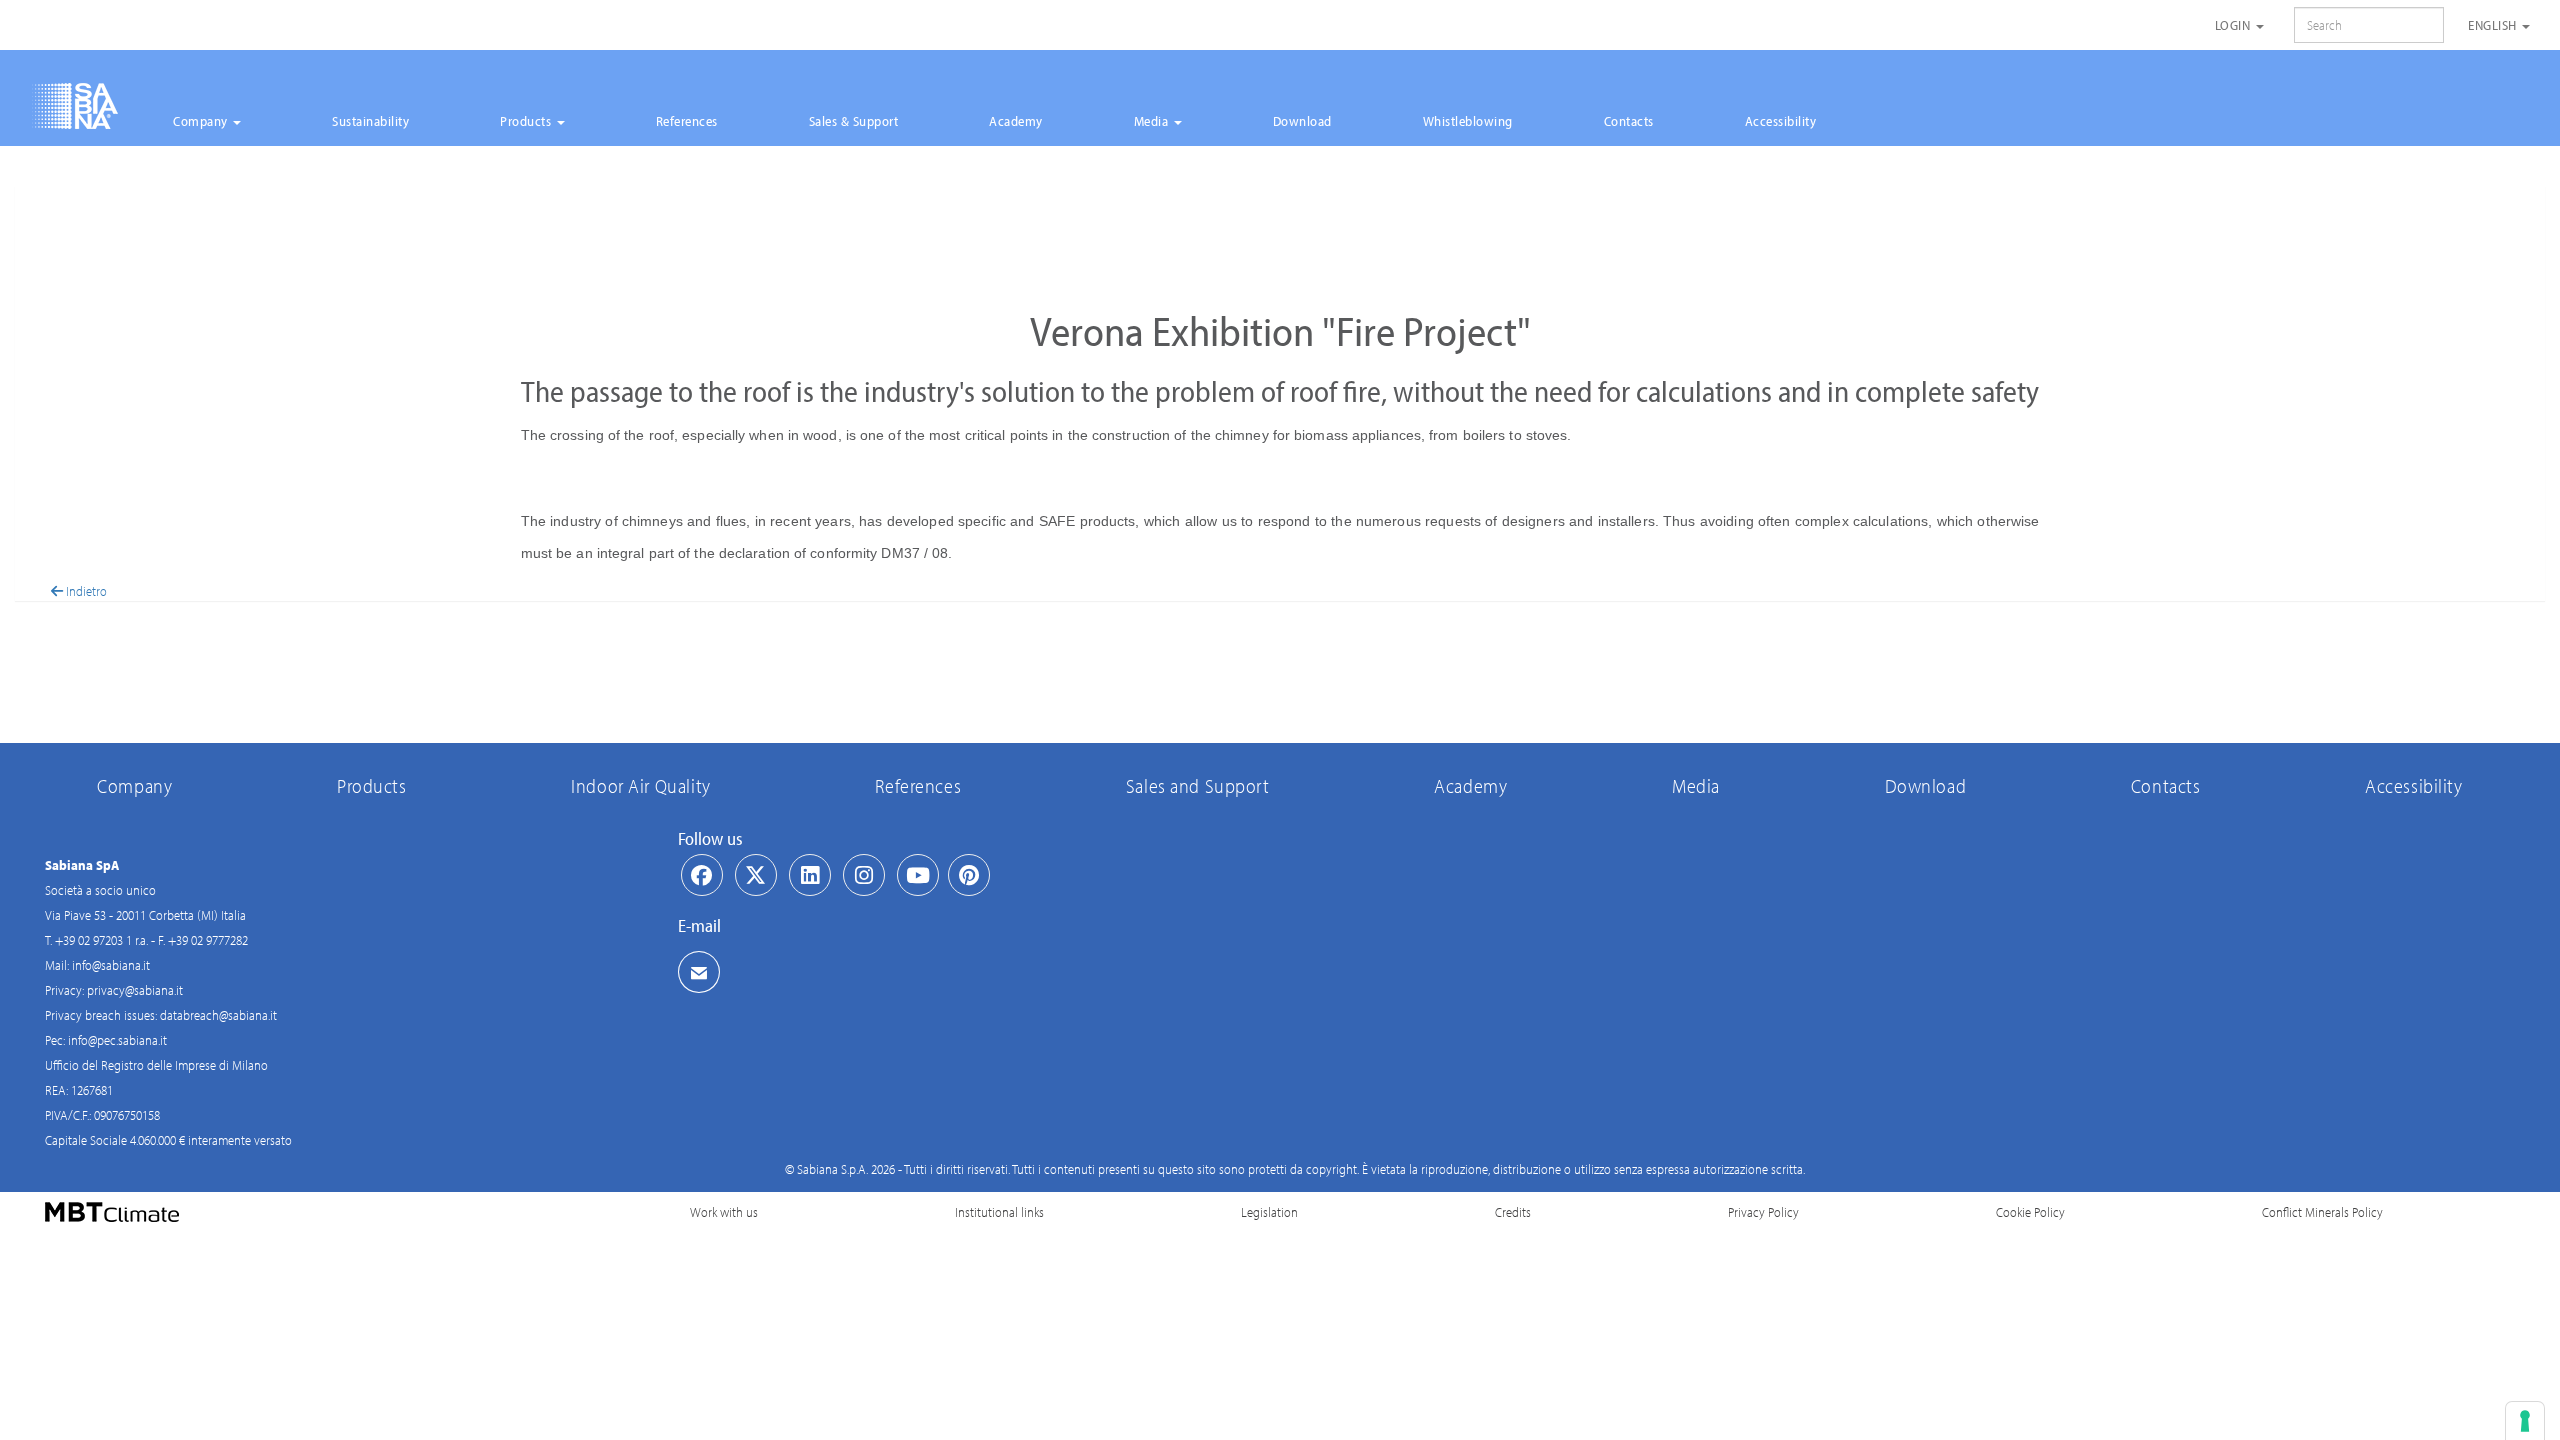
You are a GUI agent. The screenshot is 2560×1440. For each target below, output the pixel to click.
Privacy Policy (1763, 1212)
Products (527, 121)
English (2494, 25)
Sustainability (370, 121)
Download (1302, 121)
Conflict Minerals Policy (2322, 1212)
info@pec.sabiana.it (117, 1040)
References (687, 121)
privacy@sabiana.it (135, 990)
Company (202, 121)
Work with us (724, 1212)
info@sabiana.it (111, 965)
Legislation (1269, 1212)
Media (1153, 121)
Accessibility (1781, 121)
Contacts (1629, 121)
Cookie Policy (2030, 1212)
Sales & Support (854, 121)
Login (2234, 25)
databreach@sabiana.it (218, 1015)
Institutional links (999, 1212)
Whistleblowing (1468, 121)
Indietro (85, 591)
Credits (1513, 1212)
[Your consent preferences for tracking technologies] (2525, 1421)
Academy (1016, 121)
